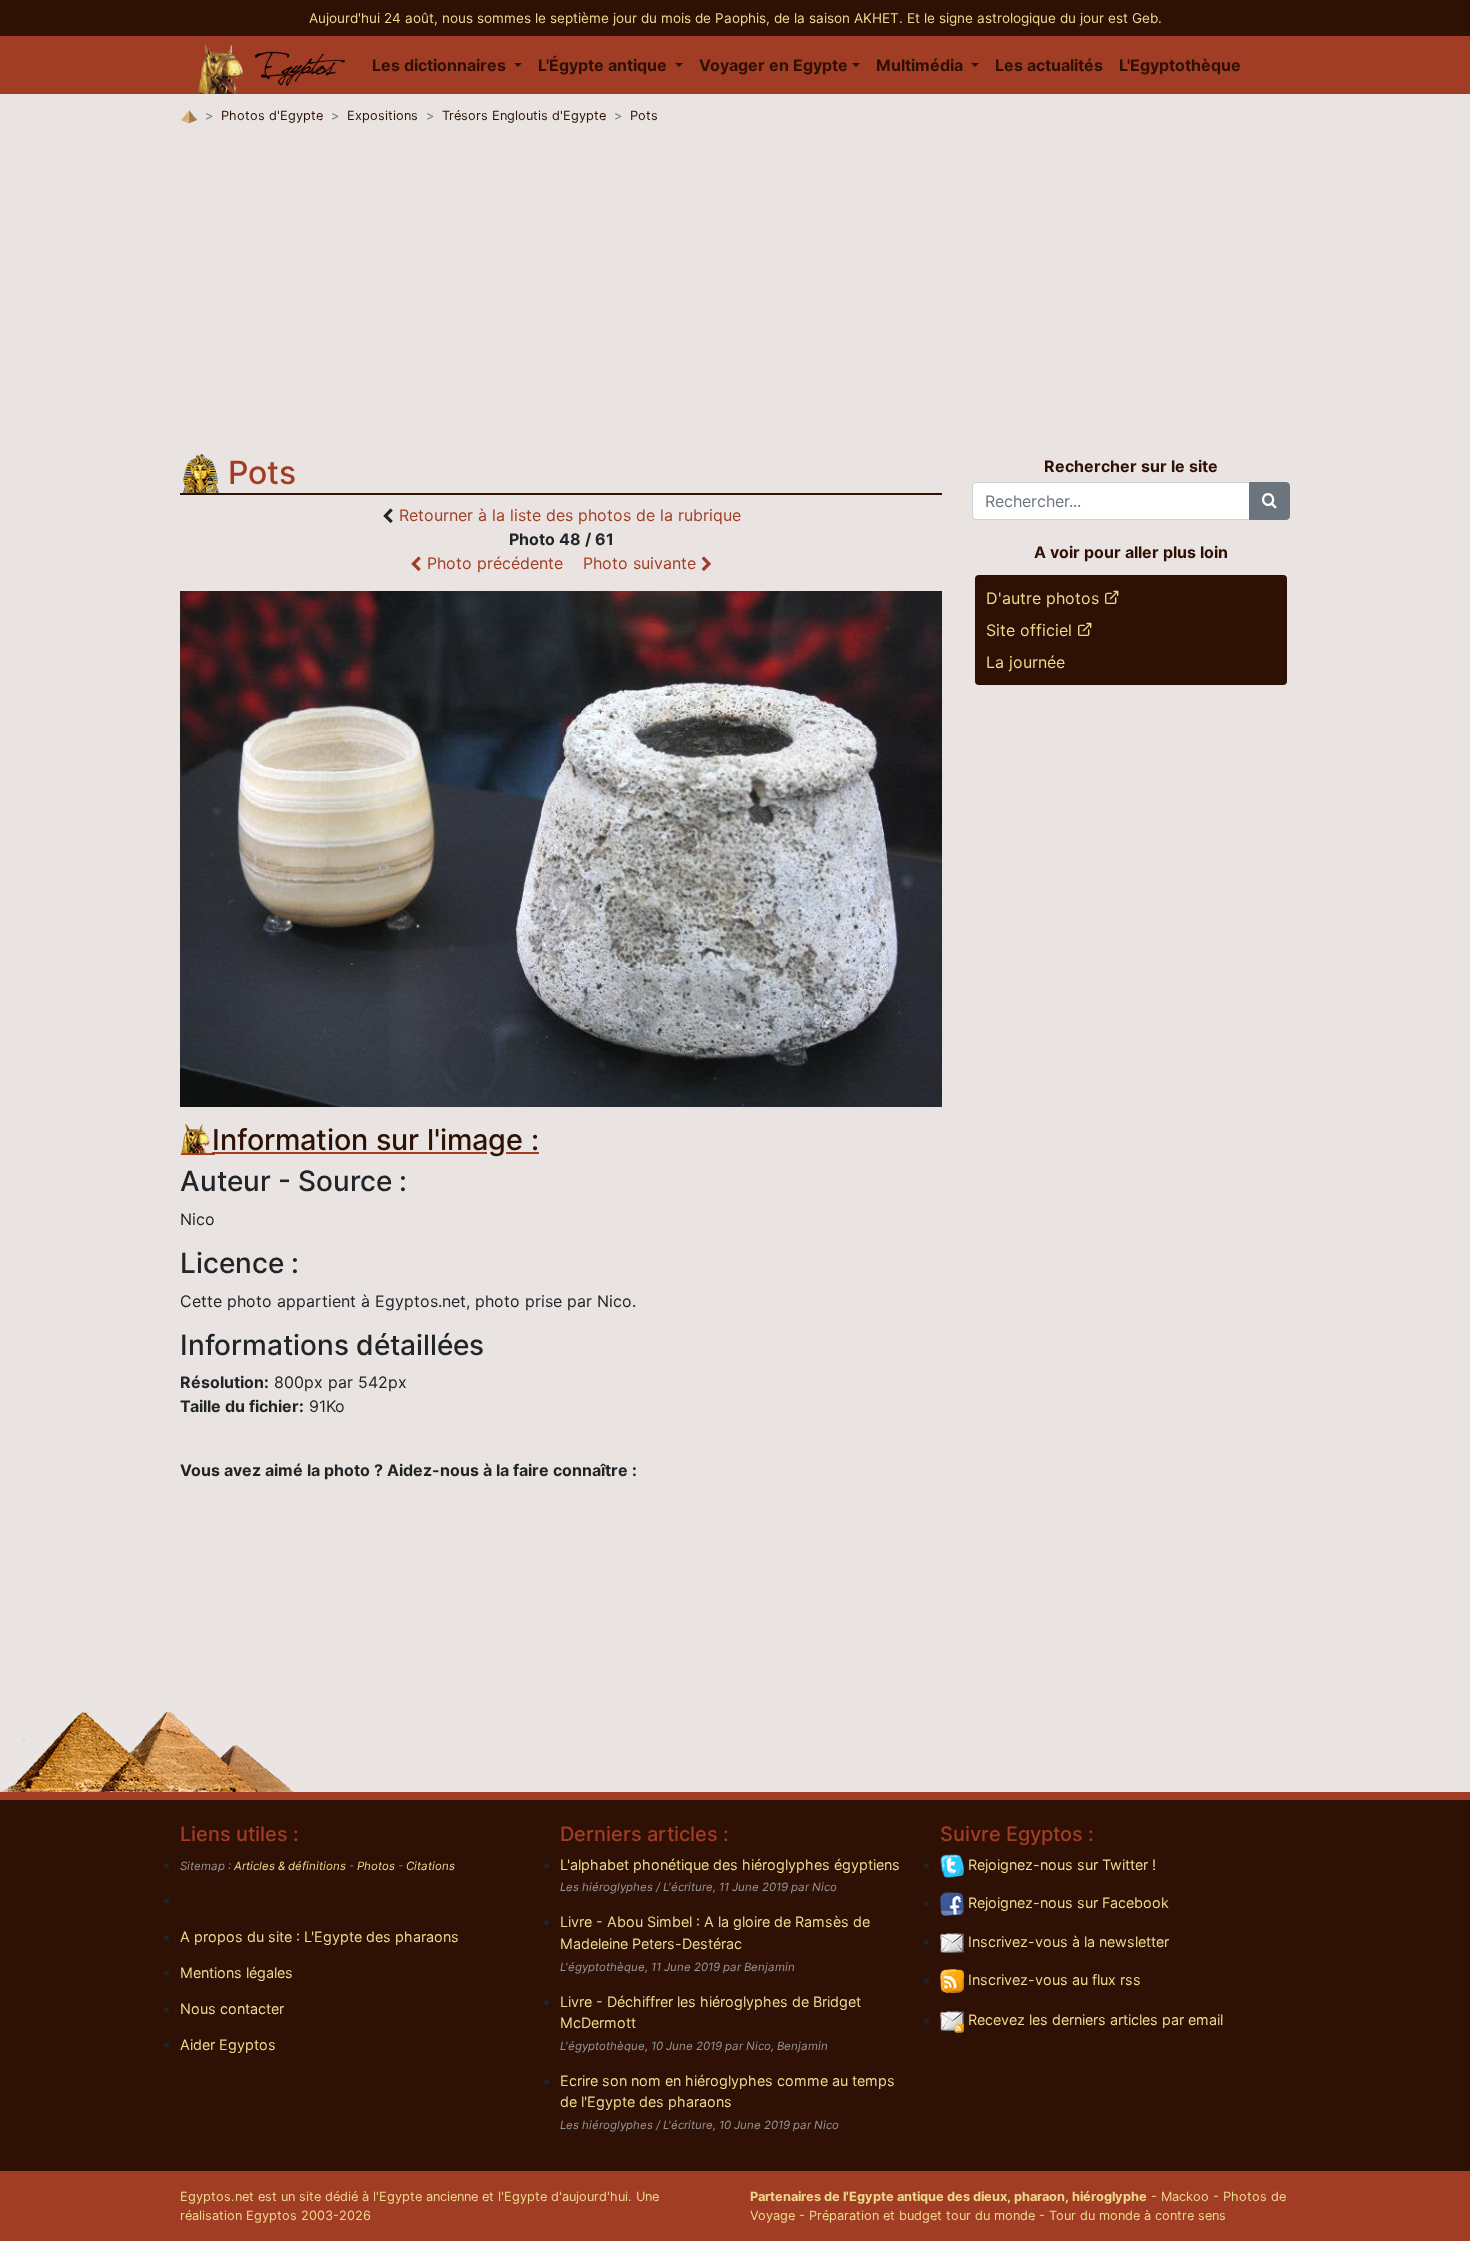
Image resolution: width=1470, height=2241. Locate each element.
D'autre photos (1045, 598)
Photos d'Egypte (272, 115)
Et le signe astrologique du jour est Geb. (1034, 18)
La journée (1025, 662)
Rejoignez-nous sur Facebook (1066, 1902)
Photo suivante (642, 563)
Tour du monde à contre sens (1137, 2215)
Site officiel (1031, 630)
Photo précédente (492, 563)
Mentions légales (236, 1972)
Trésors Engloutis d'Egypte (524, 115)
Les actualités (1049, 65)
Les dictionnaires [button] (441, 65)
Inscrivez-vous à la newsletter (1066, 1941)
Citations (430, 1866)
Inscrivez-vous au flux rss (1052, 1979)
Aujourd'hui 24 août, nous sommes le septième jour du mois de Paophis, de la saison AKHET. (608, 18)
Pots (644, 115)
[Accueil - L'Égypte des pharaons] (272, 65)
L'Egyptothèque (1180, 65)
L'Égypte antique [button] (604, 65)
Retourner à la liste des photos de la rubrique (570, 515)
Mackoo (1185, 2196)
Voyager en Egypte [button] (773, 65)
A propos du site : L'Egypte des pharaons (319, 1936)
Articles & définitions (290, 1866)
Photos (376, 1866)
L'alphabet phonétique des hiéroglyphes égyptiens (730, 1864)
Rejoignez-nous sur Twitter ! (1060, 1864)
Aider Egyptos (228, 2044)
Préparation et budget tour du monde (922, 2215)
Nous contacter (232, 2008)
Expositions (382, 115)
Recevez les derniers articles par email (1093, 2019)
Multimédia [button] (921, 65)
